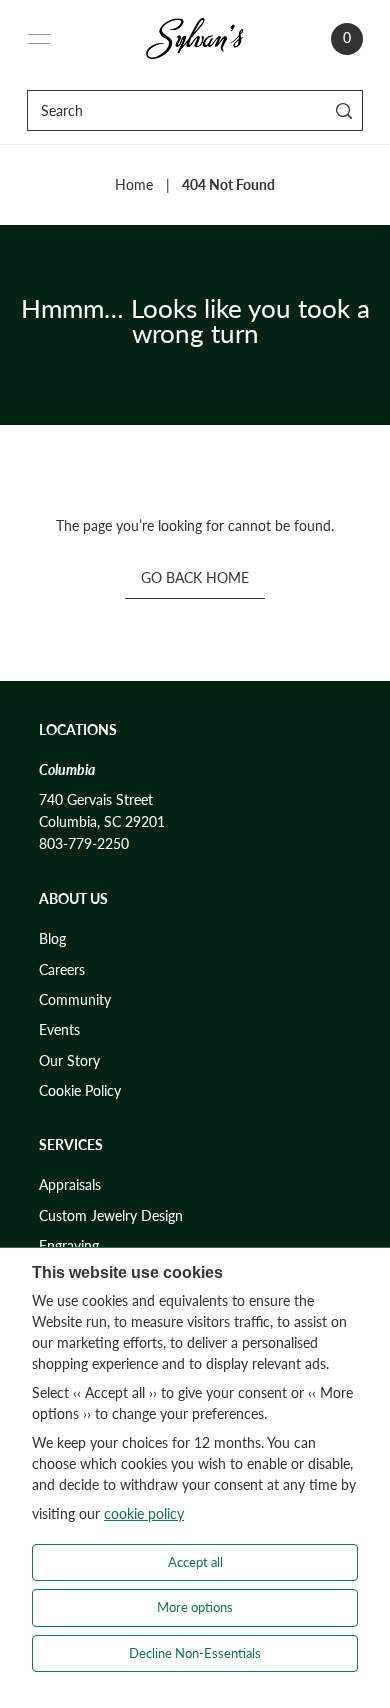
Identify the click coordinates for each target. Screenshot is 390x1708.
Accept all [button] (195, 1562)
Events (59, 1030)
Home (134, 185)
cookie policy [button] (144, 1513)
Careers (62, 970)
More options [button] (195, 1607)
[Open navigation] (39, 39)
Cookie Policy (80, 1091)
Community (75, 1000)
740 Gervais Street (96, 800)
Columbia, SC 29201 (102, 822)
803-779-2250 (84, 844)
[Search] (344, 110)
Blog (52, 939)
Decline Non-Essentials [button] (195, 1653)
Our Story (69, 1061)
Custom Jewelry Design (111, 1216)
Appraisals (70, 1185)
